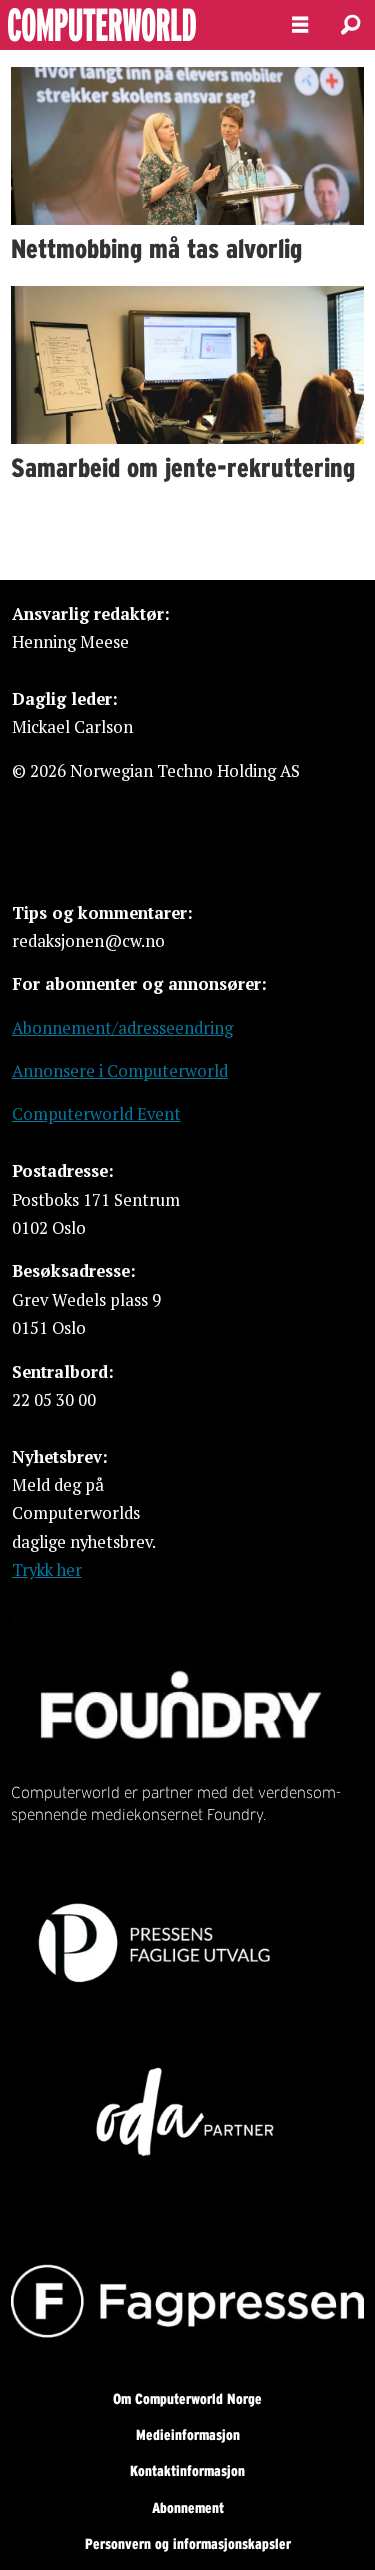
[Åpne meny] (300, 25)
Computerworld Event (96, 1114)
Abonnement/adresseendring (122, 1028)
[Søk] (350, 25)
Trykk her (47, 1570)
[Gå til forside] (129, 24)
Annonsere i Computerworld (120, 1071)
